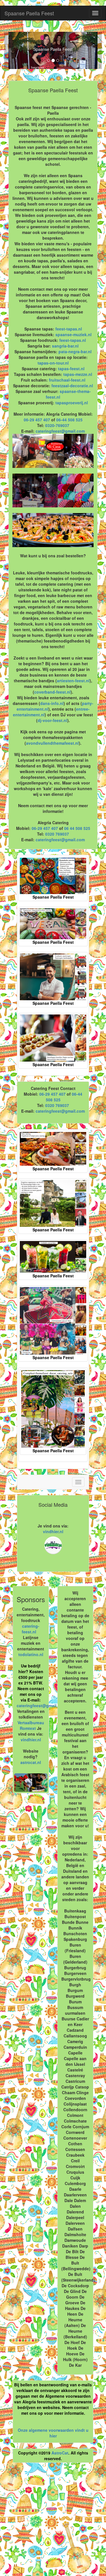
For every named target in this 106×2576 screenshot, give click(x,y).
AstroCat (60, 2453)
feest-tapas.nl (69, 329)
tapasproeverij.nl (72, 403)
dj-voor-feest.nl (52, 720)
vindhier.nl (53, 1531)
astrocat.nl (31, 1762)
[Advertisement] (53, 2522)
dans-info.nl (52, 703)
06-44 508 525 (69, 420)
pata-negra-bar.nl (75, 351)
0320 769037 (57, 834)
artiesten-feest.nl (73, 681)
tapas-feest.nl (71, 369)
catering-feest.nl (31, 1629)
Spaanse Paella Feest (29, 13)
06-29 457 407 (37, 420)
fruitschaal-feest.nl (67, 380)
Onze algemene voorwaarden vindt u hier (53, 2433)
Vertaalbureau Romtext (31, 1725)
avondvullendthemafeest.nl (52, 743)
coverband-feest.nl (52, 692)
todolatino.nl (31, 1654)
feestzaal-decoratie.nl (72, 386)
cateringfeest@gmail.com (60, 431)
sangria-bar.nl (65, 346)
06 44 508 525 (77, 828)
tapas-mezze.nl (78, 374)
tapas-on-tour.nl (53, 363)
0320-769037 (57, 425)
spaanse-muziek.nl (73, 334)
